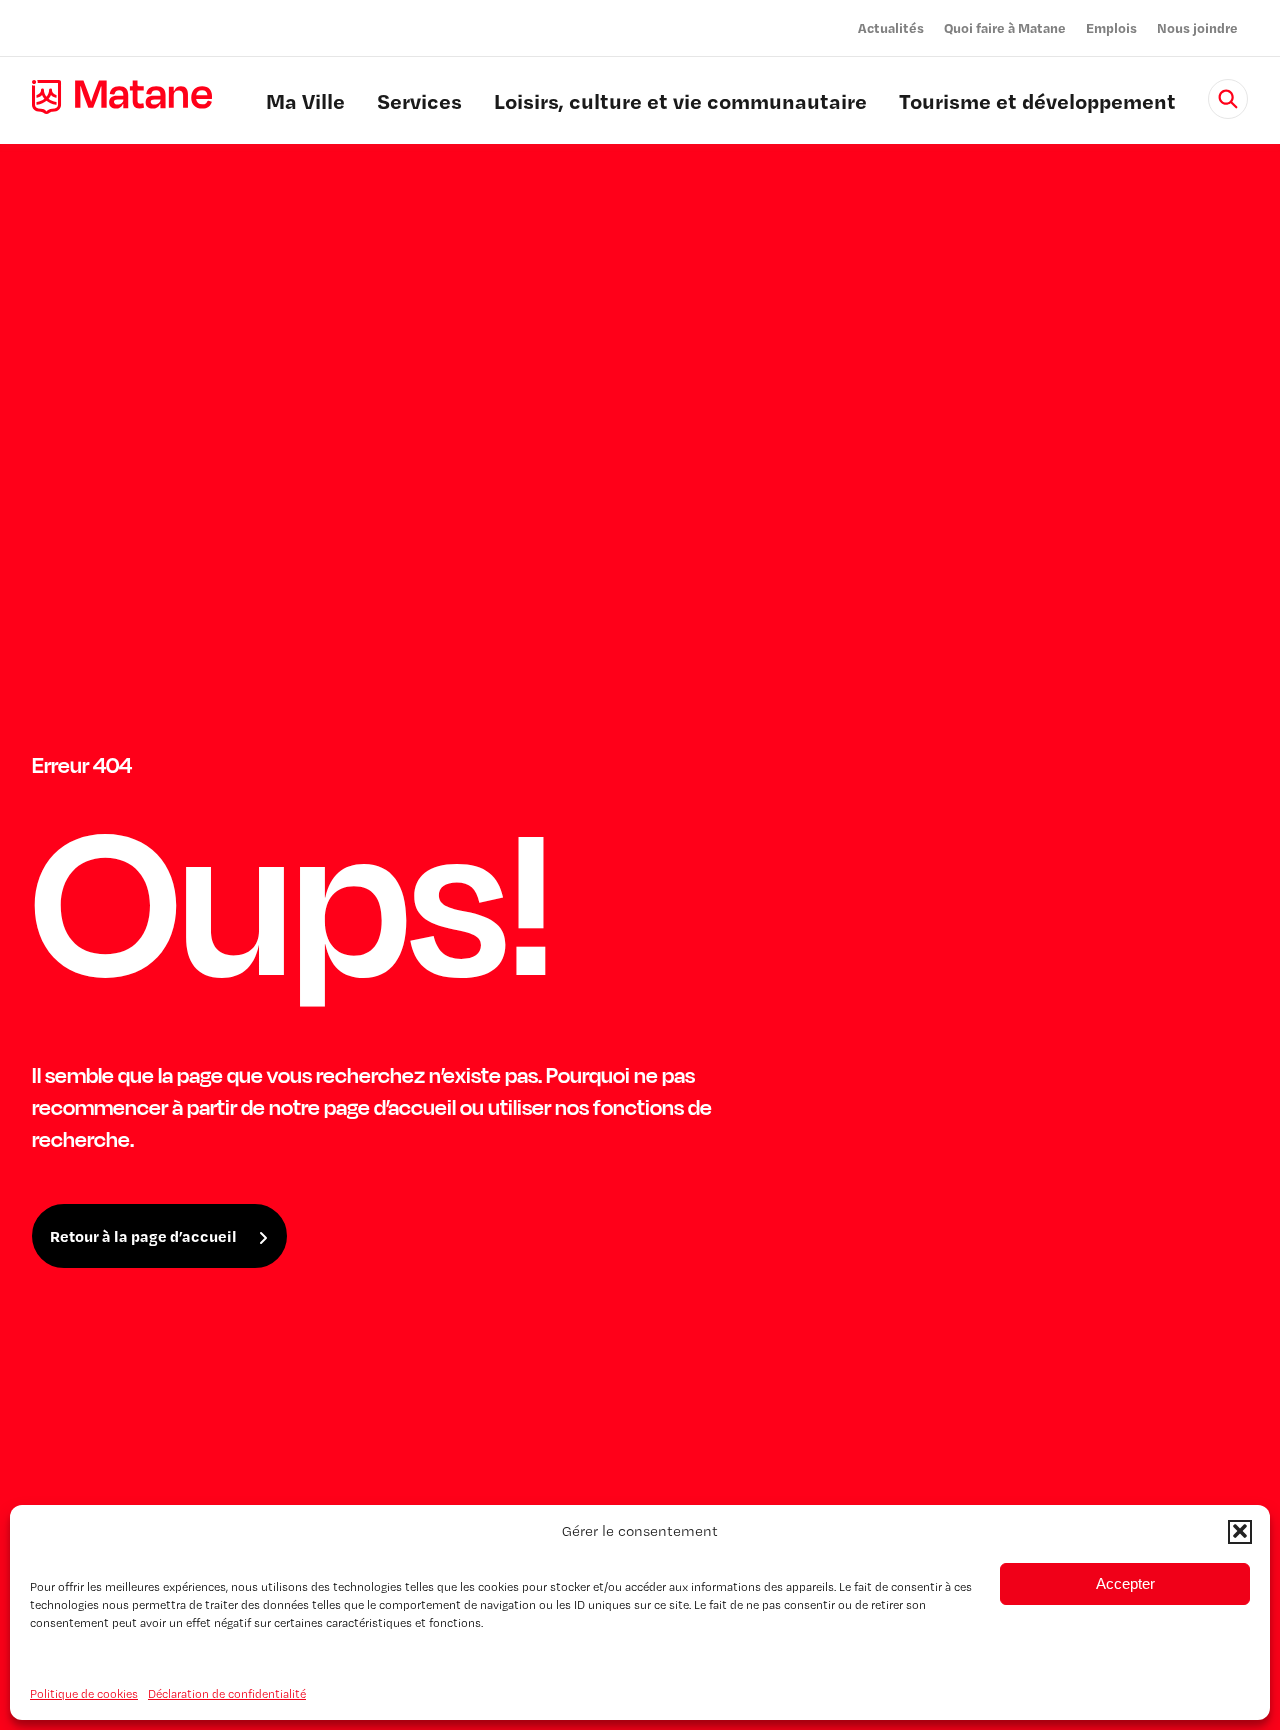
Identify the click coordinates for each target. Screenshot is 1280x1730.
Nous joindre (1197, 27)
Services (419, 104)
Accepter (1125, 1582)
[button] (1240, 1531)
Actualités (891, 27)
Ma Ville (305, 104)
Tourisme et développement (1037, 104)
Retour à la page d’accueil (143, 1236)
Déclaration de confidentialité (227, 1694)
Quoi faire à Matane (1005, 27)
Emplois (1111, 27)
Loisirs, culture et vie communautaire (680, 104)
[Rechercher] (1228, 99)
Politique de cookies (84, 1694)
